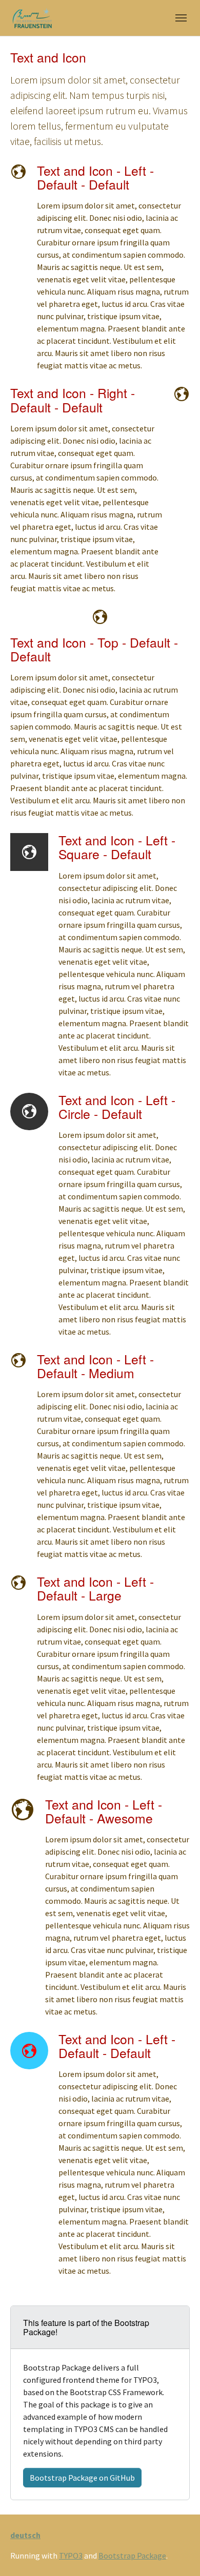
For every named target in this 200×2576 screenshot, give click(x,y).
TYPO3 (71, 2556)
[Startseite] (31, 18)
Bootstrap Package (132, 2556)
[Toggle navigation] (181, 18)
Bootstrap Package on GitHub (82, 2478)
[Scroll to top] (177, 2553)
